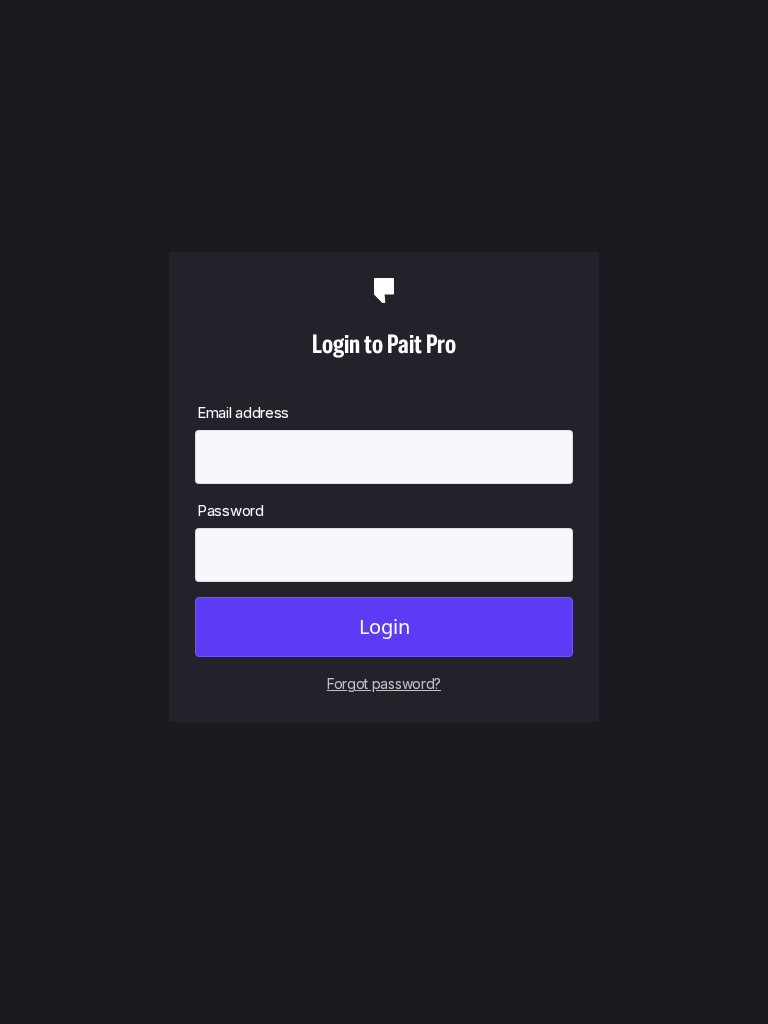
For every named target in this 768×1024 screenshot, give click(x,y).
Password (230, 510)
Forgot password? (384, 683)
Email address (243, 412)
